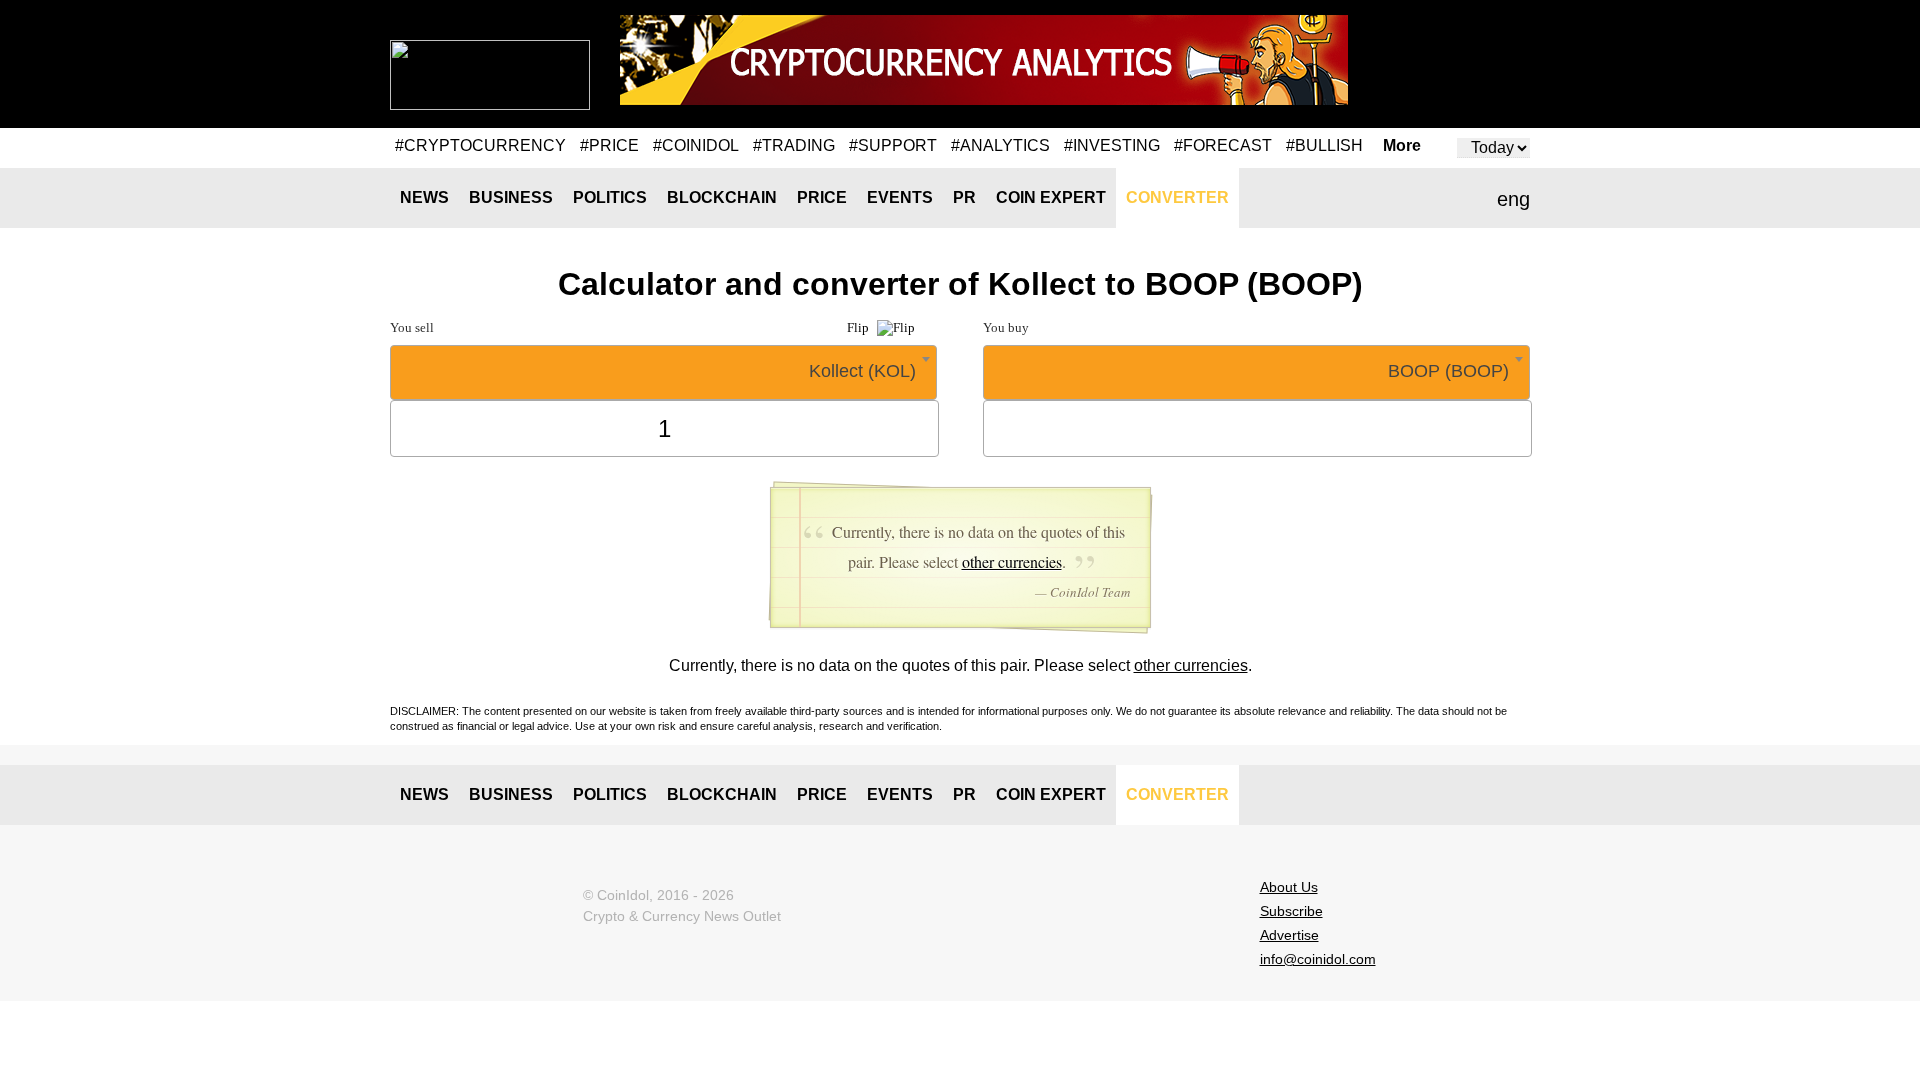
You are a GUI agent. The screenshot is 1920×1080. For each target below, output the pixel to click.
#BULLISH (1324, 145)
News (424, 197)
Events (900, 197)
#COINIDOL (696, 145)
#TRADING (794, 145)
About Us (1289, 887)
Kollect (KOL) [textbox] (862, 371)
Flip (859, 327)
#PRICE (609, 145)
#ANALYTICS (1000, 145)
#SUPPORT (893, 145)
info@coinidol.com (1318, 959)
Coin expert (1051, 197)
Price (822, 197)
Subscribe (1291, 911)
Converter (1177, 197)
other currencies (1012, 561)
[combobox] (663, 372)
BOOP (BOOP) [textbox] (1448, 371)
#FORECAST (1223, 145)
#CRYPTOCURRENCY (480, 145)
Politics (610, 197)
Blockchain (722, 197)
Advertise (1289, 935)
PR (964, 197)
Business (511, 197)
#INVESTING (1112, 145)
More (1402, 146)
